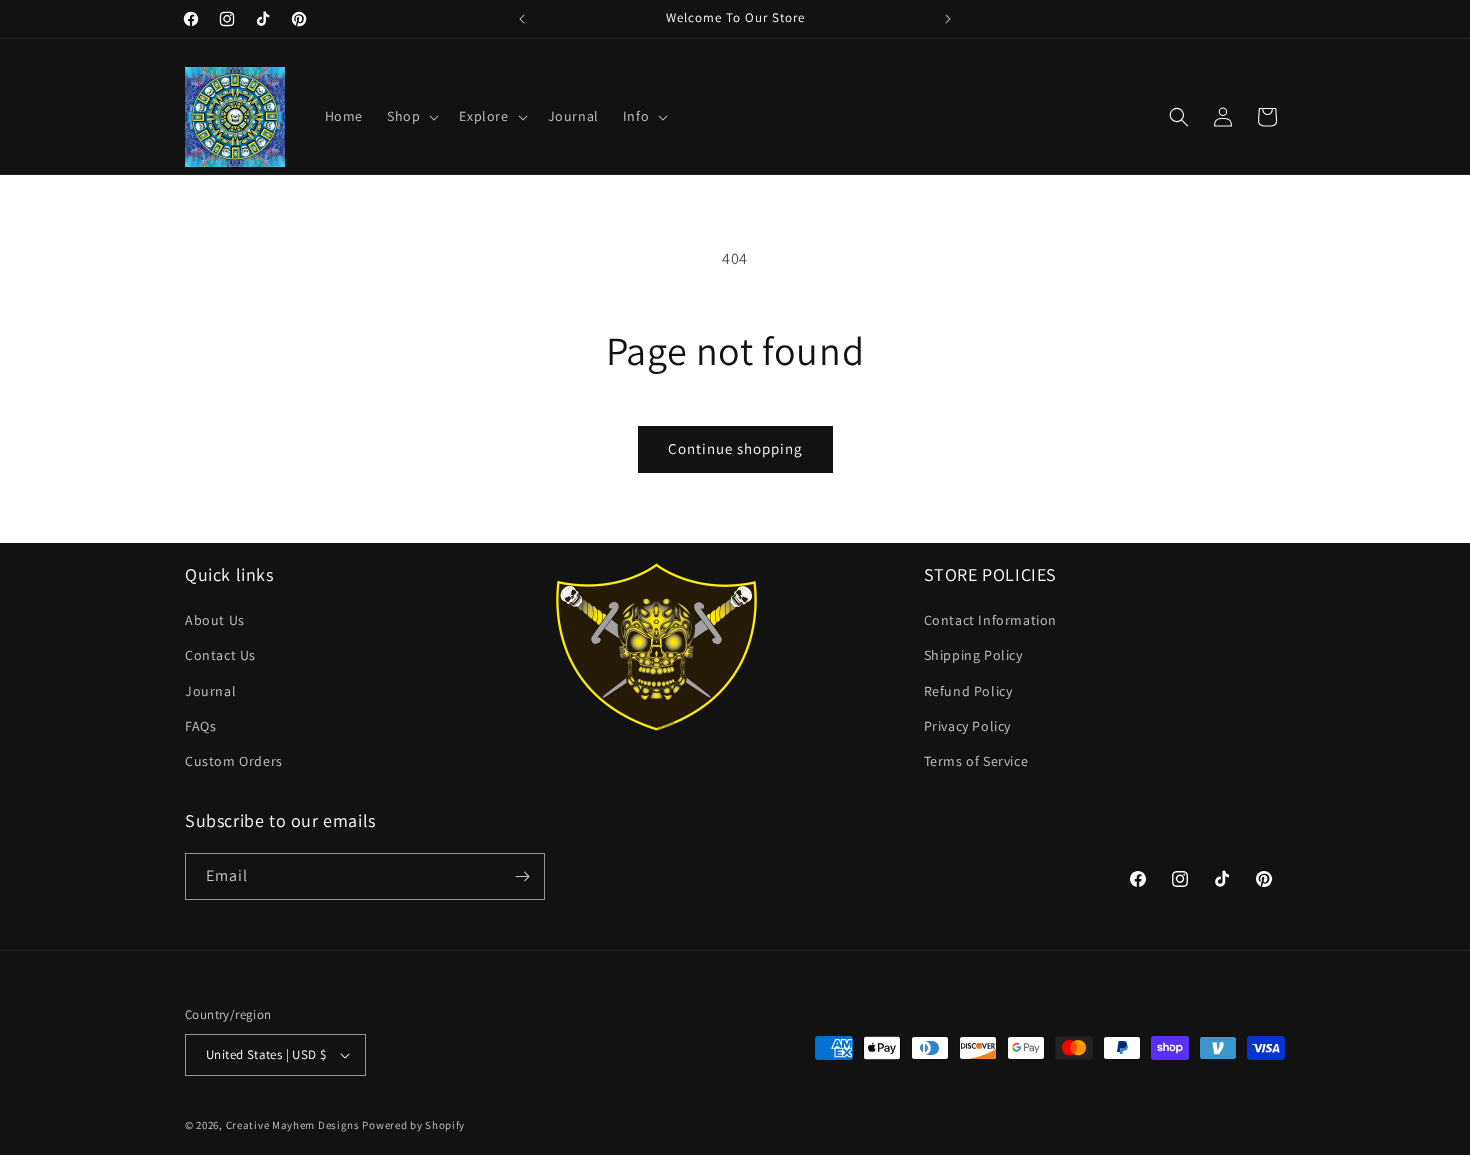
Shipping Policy (973, 655)
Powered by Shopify (413, 1125)
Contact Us (220, 655)
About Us (215, 620)
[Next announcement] (948, 19)
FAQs (200, 726)
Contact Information (990, 620)
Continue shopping (735, 448)
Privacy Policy (967, 726)
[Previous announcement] (522, 19)
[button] (411, 116)
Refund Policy (968, 691)
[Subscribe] (522, 876)
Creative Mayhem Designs (293, 1125)
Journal (210, 691)
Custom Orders (234, 761)
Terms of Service (976, 761)
